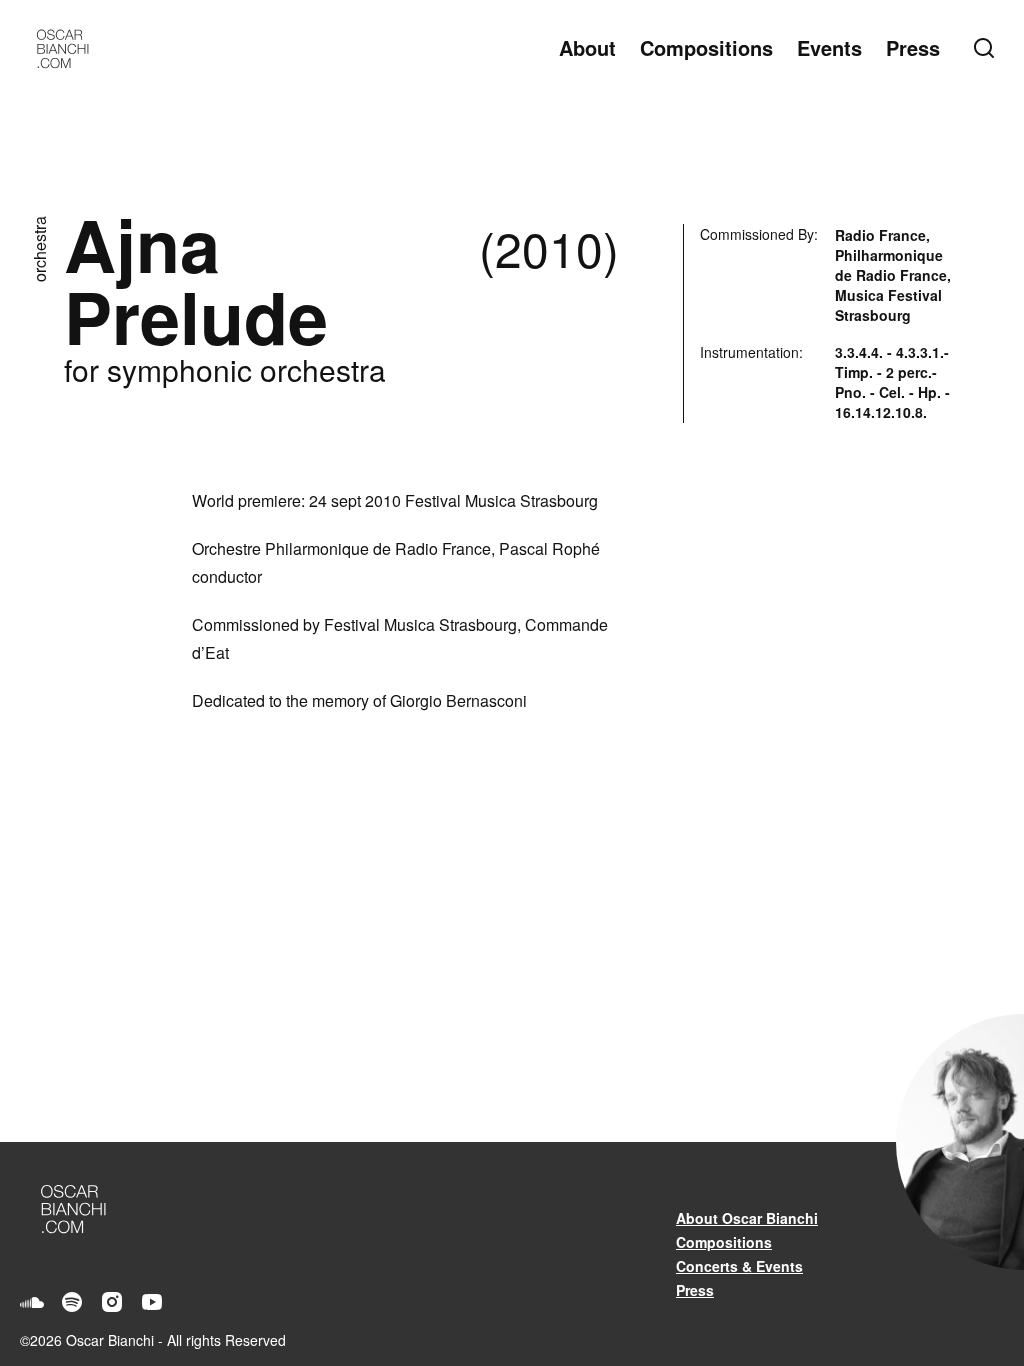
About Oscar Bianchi (747, 1218)
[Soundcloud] (32, 1302)
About (587, 47)
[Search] (988, 48)
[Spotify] (72, 1302)
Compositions (706, 47)
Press (913, 47)
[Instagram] (112, 1302)
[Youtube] (152, 1302)
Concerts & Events (739, 1266)
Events (829, 47)
